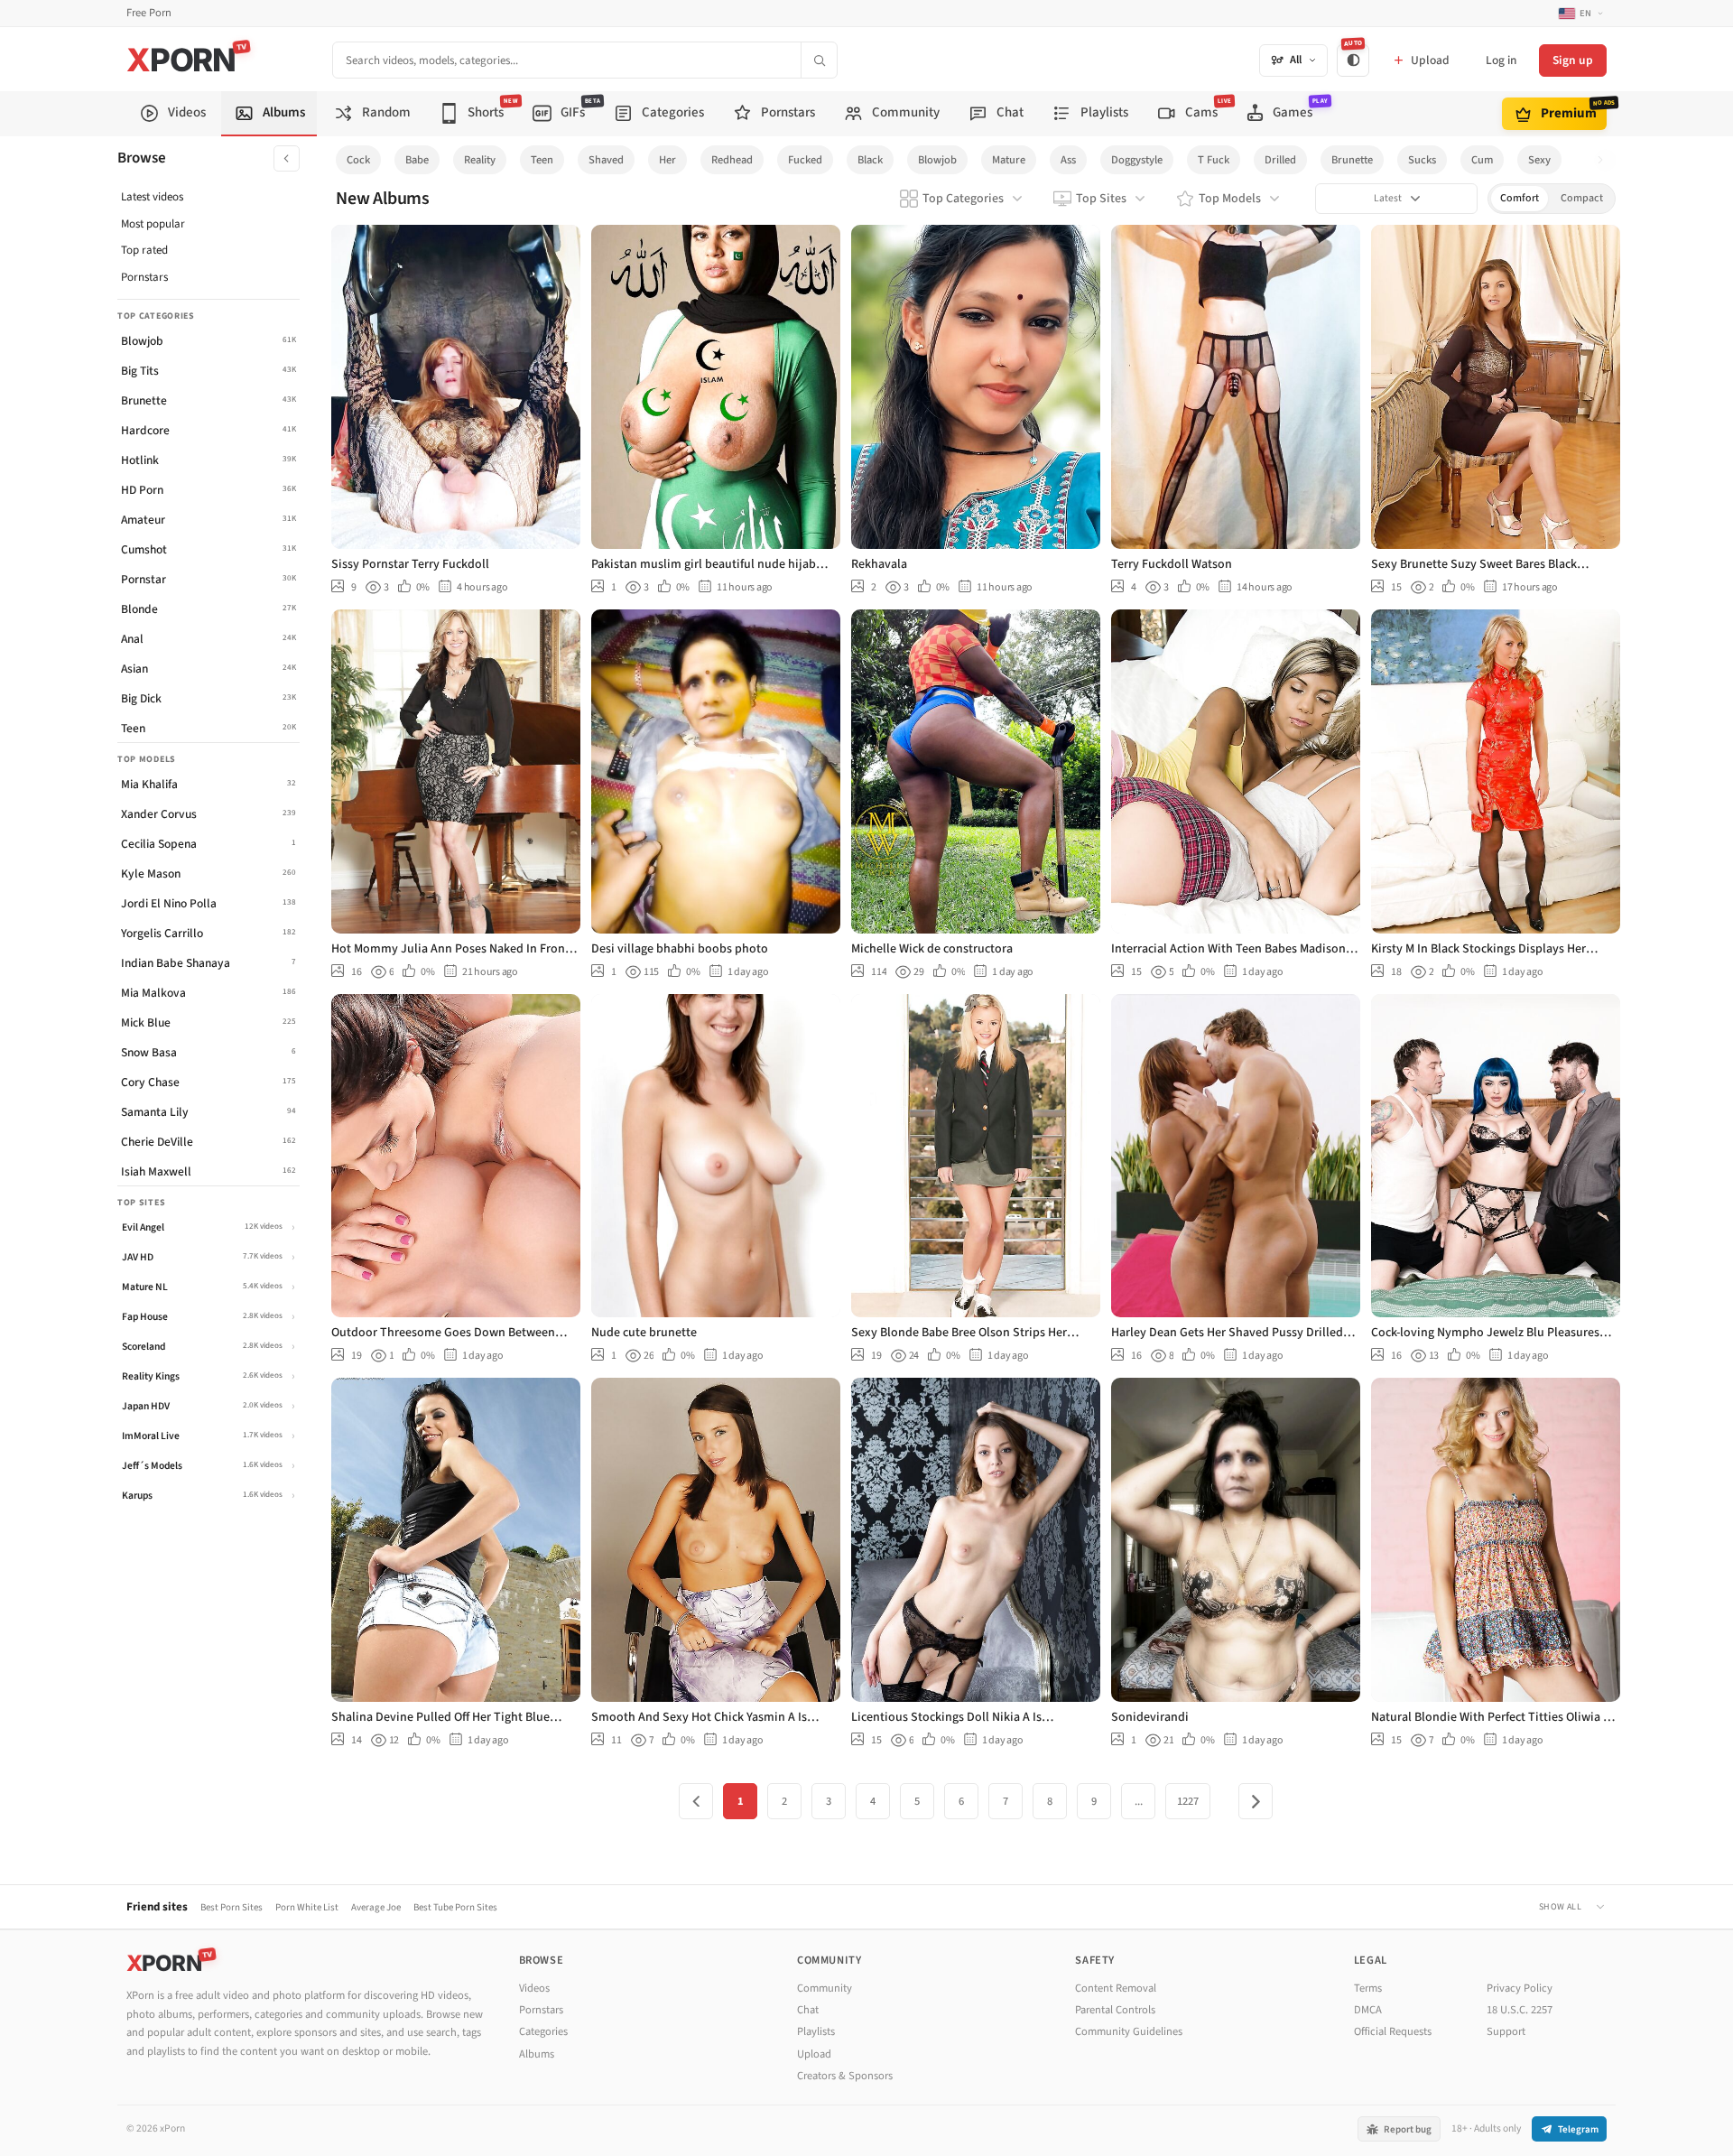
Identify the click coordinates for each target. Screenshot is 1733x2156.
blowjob (937, 160)
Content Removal (1116, 1988)
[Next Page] (1256, 1801)
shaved (606, 160)
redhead (732, 160)
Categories (543, 2031)
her (667, 160)
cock (358, 160)
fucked (805, 160)
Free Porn (149, 13)
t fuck (1214, 160)
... (1139, 1801)
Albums (537, 2054)
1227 (1188, 1801)
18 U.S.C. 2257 (1520, 2010)
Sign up (1573, 60)
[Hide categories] (287, 158)
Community (825, 1988)
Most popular (153, 224)
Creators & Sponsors (845, 2076)
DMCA (1368, 2010)
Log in (1501, 60)
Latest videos (152, 197)
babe (417, 160)
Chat (808, 2010)
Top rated (144, 250)
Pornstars (144, 277)
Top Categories (963, 199)
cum (1482, 160)
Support (1506, 2031)
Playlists (816, 2031)
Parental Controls (1115, 2010)
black (870, 160)
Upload (814, 2054)
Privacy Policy (1520, 1988)
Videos (534, 1988)
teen (542, 160)
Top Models (1230, 199)
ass (1068, 160)
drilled (1280, 160)
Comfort (1520, 198)
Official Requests (1393, 2031)
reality (480, 160)
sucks (1422, 160)
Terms (1368, 1988)
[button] (1605, 160)
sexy (1539, 160)
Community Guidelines (1129, 2031)
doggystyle (1137, 160)
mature (1009, 160)
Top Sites (1101, 199)
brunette (1352, 160)
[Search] (819, 60)
